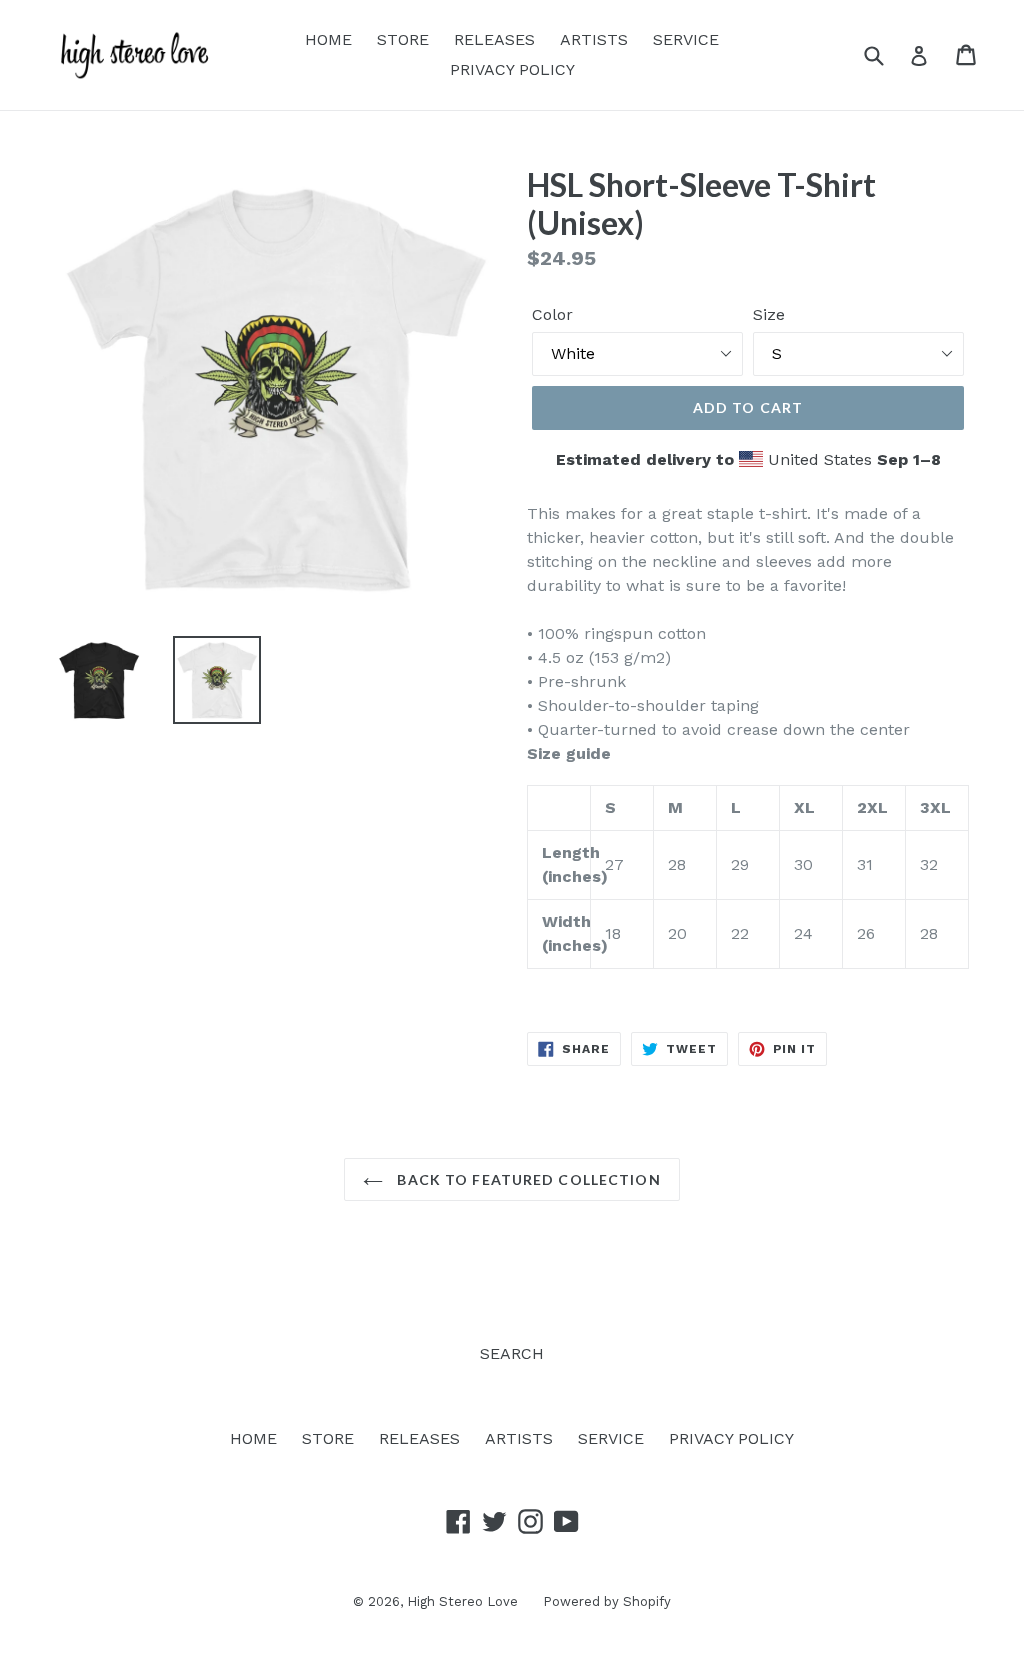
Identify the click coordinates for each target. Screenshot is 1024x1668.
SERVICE (686, 39)
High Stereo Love (462, 1601)
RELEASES (494, 39)
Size (769, 314)
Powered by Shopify (607, 1601)
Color (552, 314)
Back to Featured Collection (526, 1179)
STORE (403, 39)
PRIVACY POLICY (512, 69)
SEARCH (512, 1353)
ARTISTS (594, 39)
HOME (328, 39)
